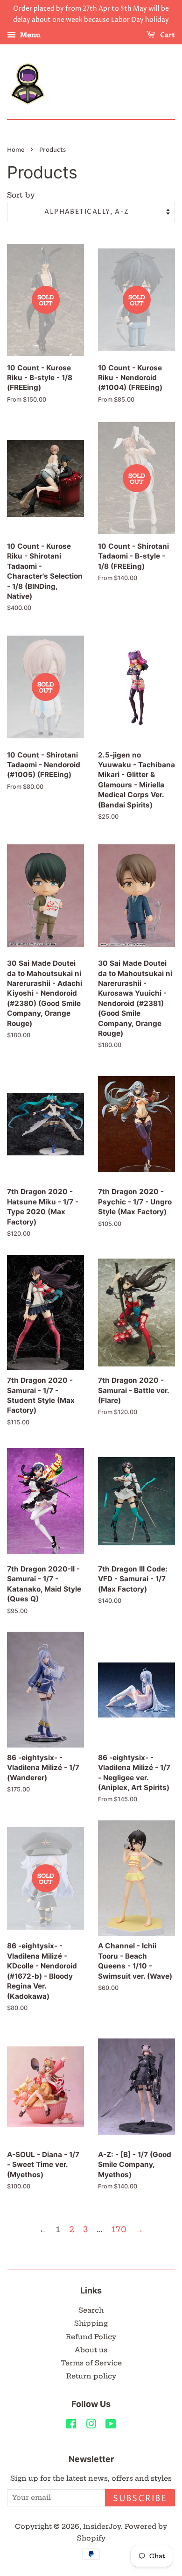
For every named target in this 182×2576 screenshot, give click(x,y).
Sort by (21, 195)
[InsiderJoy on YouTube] (111, 2426)
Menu (29, 35)
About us (91, 2350)
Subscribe (140, 2499)
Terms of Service (91, 2363)
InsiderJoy (102, 2526)
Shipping (91, 2323)
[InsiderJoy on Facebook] (71, 2426)
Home (16, 150)
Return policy (91, 2376)
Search (91, 2310)
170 (119, 2229)
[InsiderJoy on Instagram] (91, 2426)
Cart (167, 35)
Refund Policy (91, 2337)
